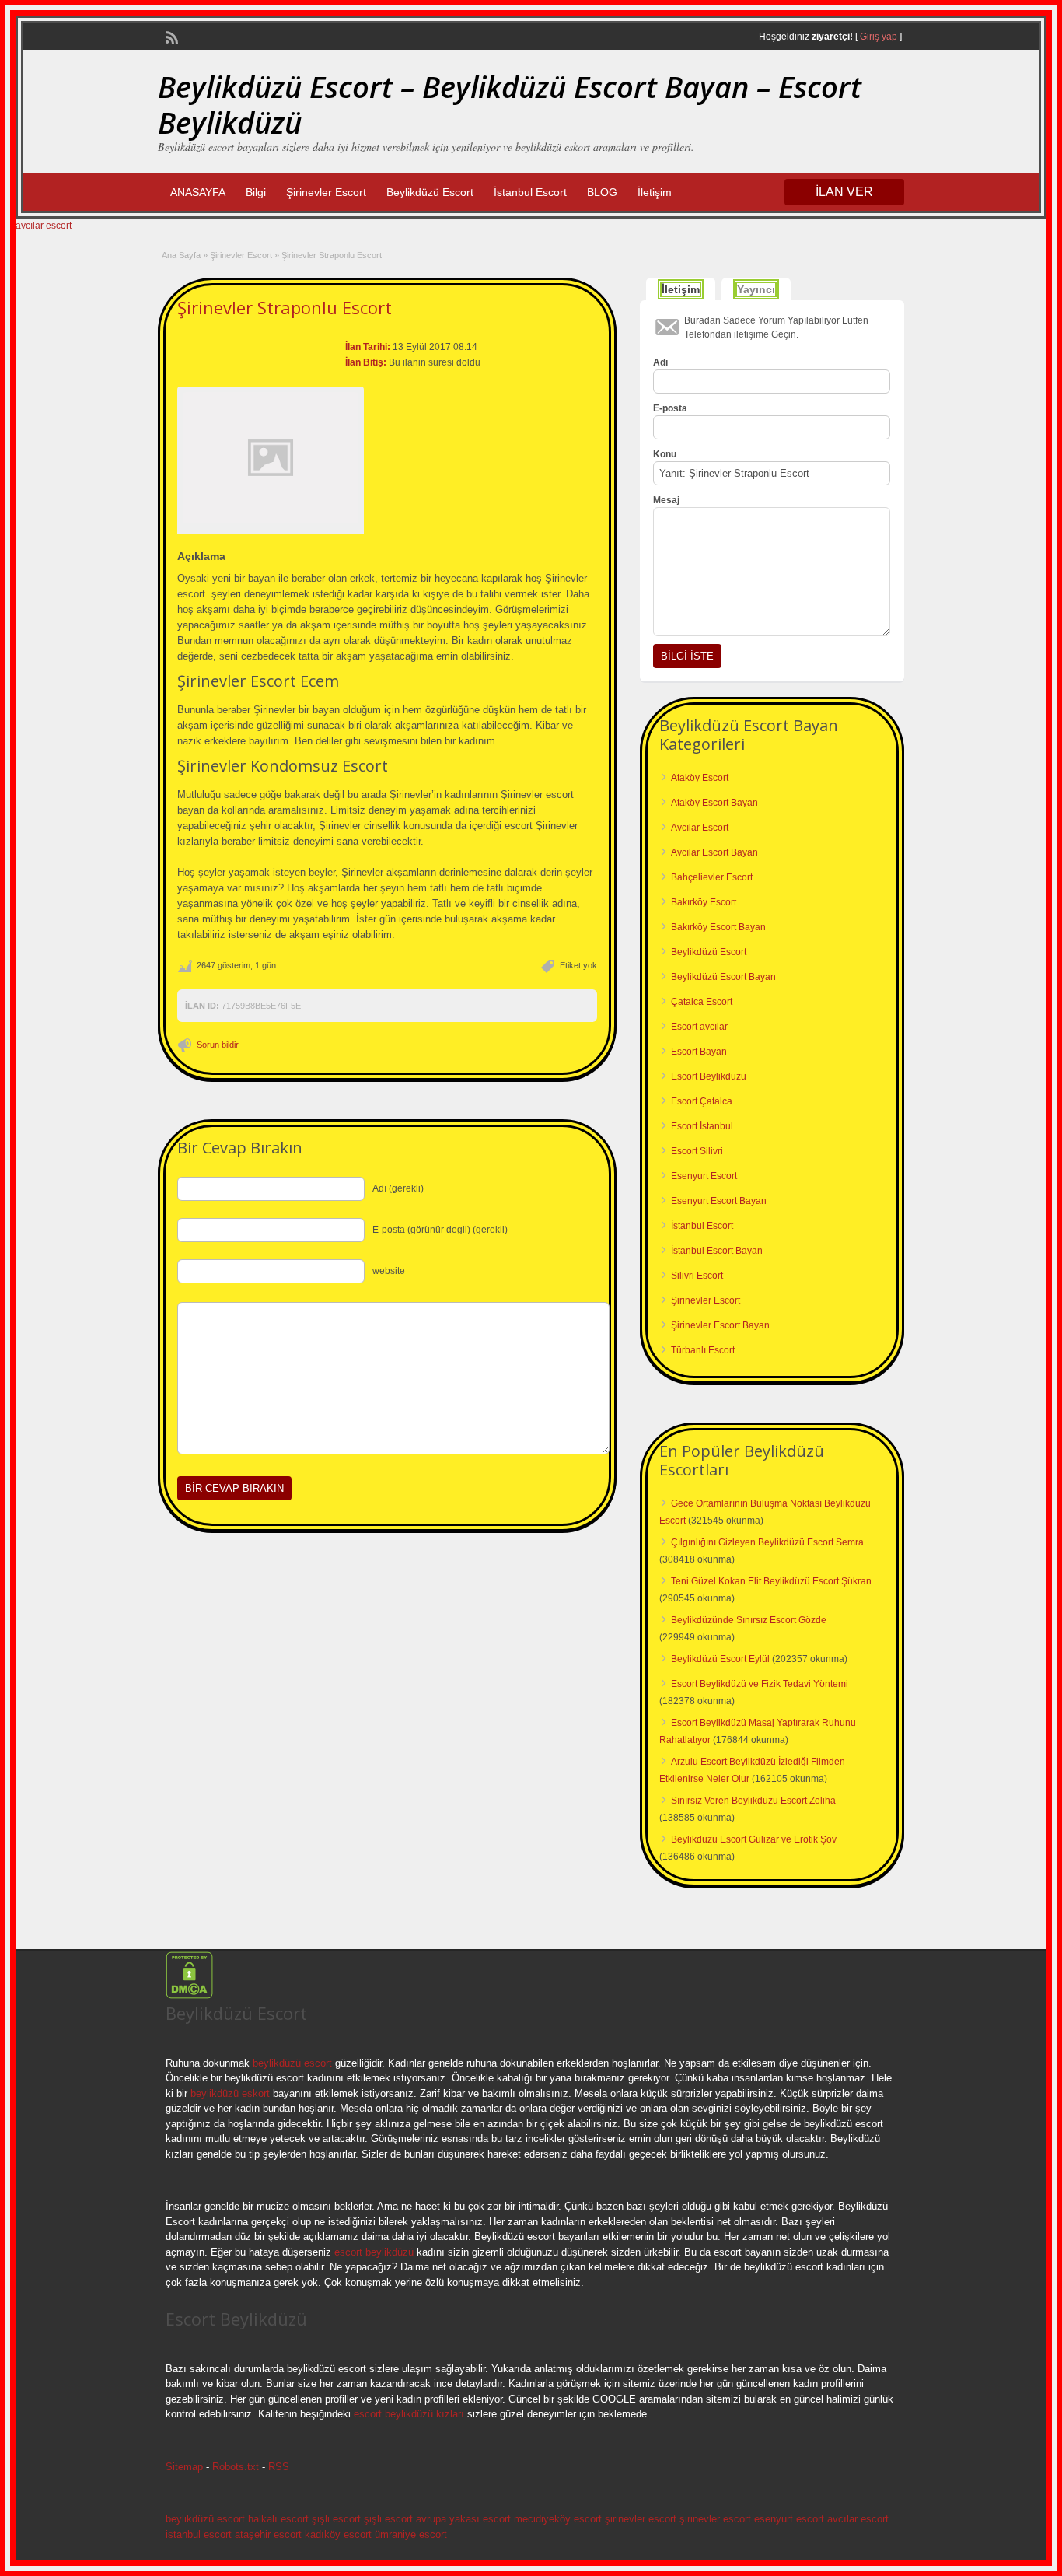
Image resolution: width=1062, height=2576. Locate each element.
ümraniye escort (411, 2534)
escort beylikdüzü (372, 2252)
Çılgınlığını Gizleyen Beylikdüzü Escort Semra (767, 1542)
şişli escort (336, 2519)
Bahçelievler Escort (712, 877)
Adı (660, 362)
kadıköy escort (338, 2534)
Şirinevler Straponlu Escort (285, 307)
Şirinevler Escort (326, 192)
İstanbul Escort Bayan (717, 1251)
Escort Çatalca (702, 1101)
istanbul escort (199, 2534)
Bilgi (256, 192)
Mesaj (666, 500)
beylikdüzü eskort (230, 2093)
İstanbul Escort (530, 192)
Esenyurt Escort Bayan (719, 1201)
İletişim (655, 192)
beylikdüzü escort (292, 2063)
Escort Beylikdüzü (709, 1076)
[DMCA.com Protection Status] (189, 1996)
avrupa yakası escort (463, 2519)
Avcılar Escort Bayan (714, 852)
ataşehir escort (268, 2534)
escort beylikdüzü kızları (409, 2414)
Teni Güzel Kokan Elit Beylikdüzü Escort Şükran (771, 1581)
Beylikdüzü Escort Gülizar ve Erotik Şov (754, 1839)
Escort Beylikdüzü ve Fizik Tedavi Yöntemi (760, 1684)
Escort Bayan (699, 1052)
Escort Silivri (697, 1151)
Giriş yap (879, 37)
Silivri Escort (697, 1276)
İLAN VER (844, 192)
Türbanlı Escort (703, 1350)
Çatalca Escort (702, 1002)
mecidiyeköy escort (558, 2519)
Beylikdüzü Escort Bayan (723, 977)
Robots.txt (236, 2467)
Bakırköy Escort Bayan (718, 927)
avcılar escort (44, 226)
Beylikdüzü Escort (430, 192)
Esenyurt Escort (704, 1176)
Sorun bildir (218, 1045)
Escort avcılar (699, 1027)
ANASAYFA (198, 192)
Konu (665, 454)
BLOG (602, 192)
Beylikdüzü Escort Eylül (720, 1659)
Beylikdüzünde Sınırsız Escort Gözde (749, 1620)
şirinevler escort (641, 2519)
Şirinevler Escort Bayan (720, 1325)
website (389, 1271)
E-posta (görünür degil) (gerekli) (440, 1230)
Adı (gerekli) (398, 1188)
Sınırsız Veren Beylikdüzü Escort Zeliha (753, 1801)
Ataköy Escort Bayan (714, 803)
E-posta (670, 408)
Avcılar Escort (700, 828)
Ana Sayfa (181, 255)
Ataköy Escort (700, 778)
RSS (279, 2467)
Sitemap (184, 2467)
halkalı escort (278, 2519)
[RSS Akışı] (170, 36)
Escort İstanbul (702, 1126)
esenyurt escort (789, 2519)
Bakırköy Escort (704, 902)
